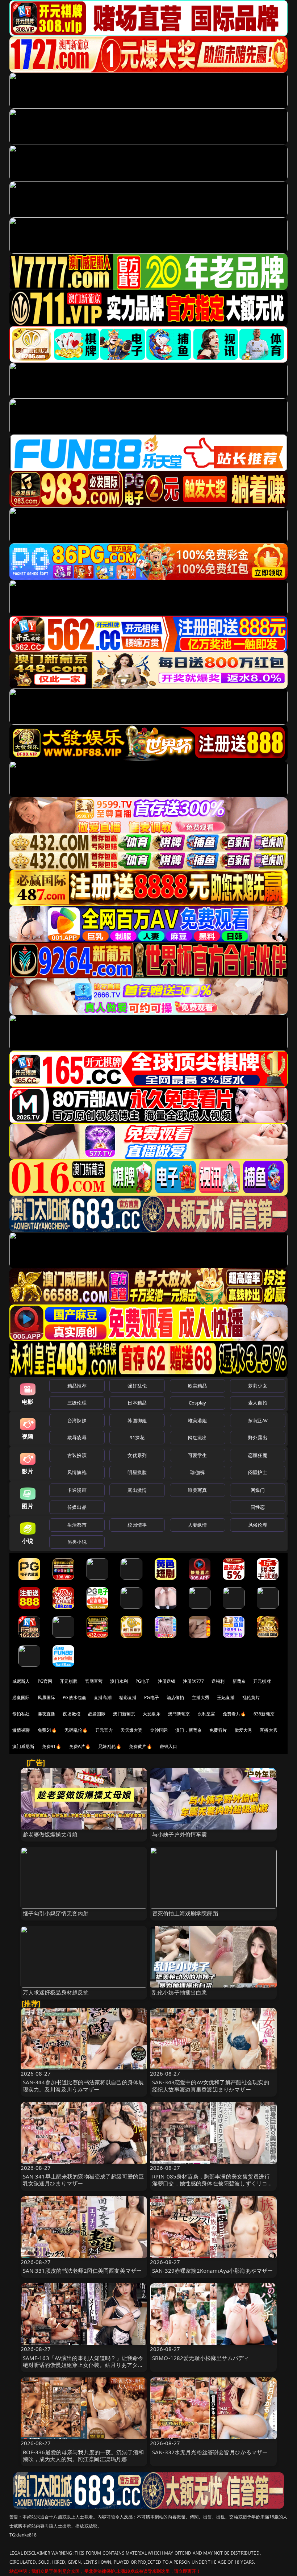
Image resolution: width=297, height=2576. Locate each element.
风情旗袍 (77, 1472)
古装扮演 (77, 1455)
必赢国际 (21, 1697)
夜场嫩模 (72, 1714)
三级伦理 (77, 1403)
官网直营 (94, 1681)
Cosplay (197, 1403)
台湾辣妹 (77, 1420)
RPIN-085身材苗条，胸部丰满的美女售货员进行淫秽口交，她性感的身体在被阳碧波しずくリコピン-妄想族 (212, 2183)
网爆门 (258, 1490)
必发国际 (97, 1714)
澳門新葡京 (179, 1714)
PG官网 (45, 1681)
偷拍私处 (21, 1714)
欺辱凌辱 (77, 1437)
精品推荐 (77, 1386)
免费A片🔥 (80, 1746)
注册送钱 (167, 1681)
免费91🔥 (52, 1746)
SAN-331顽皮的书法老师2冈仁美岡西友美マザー (82, 2271)
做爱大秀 (244, 1730)
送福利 (218, 1681)
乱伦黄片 (251, 1697)
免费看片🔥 (234, 1714)
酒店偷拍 (175, 1697)
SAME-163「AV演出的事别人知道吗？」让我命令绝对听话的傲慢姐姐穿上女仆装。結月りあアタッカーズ (83, 2365)
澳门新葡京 (124, 1714)
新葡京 (239, 1681)
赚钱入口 (169, 1746)
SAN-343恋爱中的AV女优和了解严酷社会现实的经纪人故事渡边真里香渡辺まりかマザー (211, 2086)
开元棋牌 (69, 1681)
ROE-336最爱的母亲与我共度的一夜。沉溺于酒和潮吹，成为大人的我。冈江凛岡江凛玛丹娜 (83, 2456)
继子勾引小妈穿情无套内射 (56, 1913)
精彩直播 (128, 1697)
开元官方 (104, 1730)
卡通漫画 (77, 1490)
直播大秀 (269, 1730)
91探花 (137, 1437)
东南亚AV (258, 1420)
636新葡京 (264, 1714)
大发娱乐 (152, 1714)
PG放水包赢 (74, 1697)
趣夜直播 (47, 1714)
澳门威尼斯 (23, 1746)
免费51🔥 (47, 1730)
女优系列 (137, 1455)
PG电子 (143, 1681)
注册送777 (193, 1681)
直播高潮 (103, 1697)
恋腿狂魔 (258, 1455)
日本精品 (137, 1403)
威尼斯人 (21, 1681)
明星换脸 (137, 1472)
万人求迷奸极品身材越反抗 (56, 1992)
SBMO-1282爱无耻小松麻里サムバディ (201, 2358)
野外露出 (258, 1437)
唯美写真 (198, 1490)
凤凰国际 (47, 1697)
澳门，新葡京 (189, 1730)
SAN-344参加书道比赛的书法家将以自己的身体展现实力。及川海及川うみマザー (83, 2086)
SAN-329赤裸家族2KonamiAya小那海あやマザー (212, 2271)
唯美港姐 (198, 1420)
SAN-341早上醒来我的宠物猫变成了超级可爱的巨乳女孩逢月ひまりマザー (83, 2180)
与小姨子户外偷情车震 (180, 1834)
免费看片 (218, 1730)
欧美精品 (198, 1386)
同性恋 (258, 1507)
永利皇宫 (207, 1714)
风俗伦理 (258, 1525)
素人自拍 (258, 1403)
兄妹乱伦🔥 (110, 1746)
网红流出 (198, 1437)
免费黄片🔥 (141, 1746)
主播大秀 (201, 1697)
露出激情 (137, 1490)
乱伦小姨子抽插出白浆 (180, 1992)
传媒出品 (77, 1507)
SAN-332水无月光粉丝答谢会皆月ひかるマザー (210, 2452)
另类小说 (77, 1542)
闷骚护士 (258, 1472)
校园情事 (137, 1525)
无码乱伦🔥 (76, 1730)
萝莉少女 (258, 1386)
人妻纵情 (198, 1525)
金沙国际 (159, 1730)
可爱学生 (198, 1455)
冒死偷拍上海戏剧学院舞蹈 (185, 1913)
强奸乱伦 (137, 1386)
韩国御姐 (137, 1420)
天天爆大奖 (132, 1730)
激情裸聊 (21, 1730)
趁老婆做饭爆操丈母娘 (50, 1834)
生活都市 (77, 1525)
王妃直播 (226, 1697)
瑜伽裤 (197, 1472)
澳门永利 (119, 1681)
